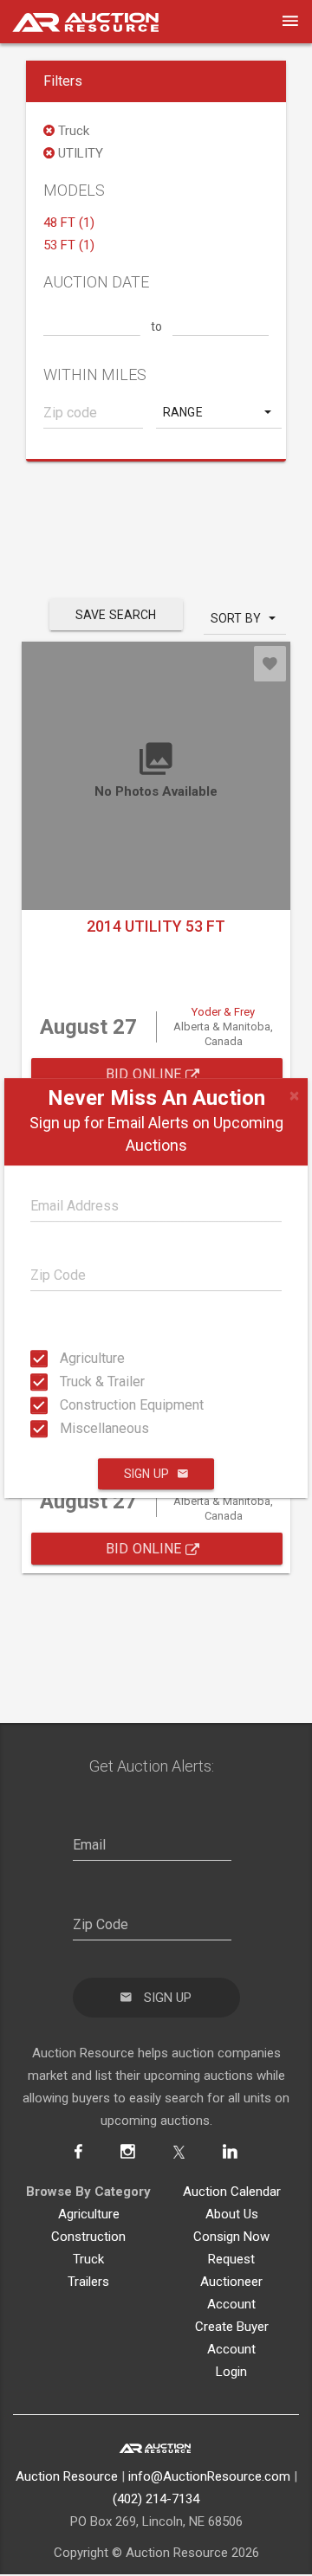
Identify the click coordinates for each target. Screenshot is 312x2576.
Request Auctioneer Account (231, 2282)
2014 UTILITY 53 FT (156, 926)
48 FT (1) (69, 223)
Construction (88, 2237)
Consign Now (231, 2237)
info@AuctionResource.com (209, 2476)
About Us (232, 2214)
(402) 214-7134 (156, 2499)
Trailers (88, 2282)
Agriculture (65, 1358)
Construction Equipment (65, 1405)
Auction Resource (67, 2476)
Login (231, 2372)
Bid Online (146, 1074)
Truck (88, 2259)
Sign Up (146, 1474)
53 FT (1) (69, 245)
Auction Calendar (232, 2192)
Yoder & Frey (223, 1012)
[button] (219, 412)
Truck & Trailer (65, 1382)
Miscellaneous (65, 1428)
